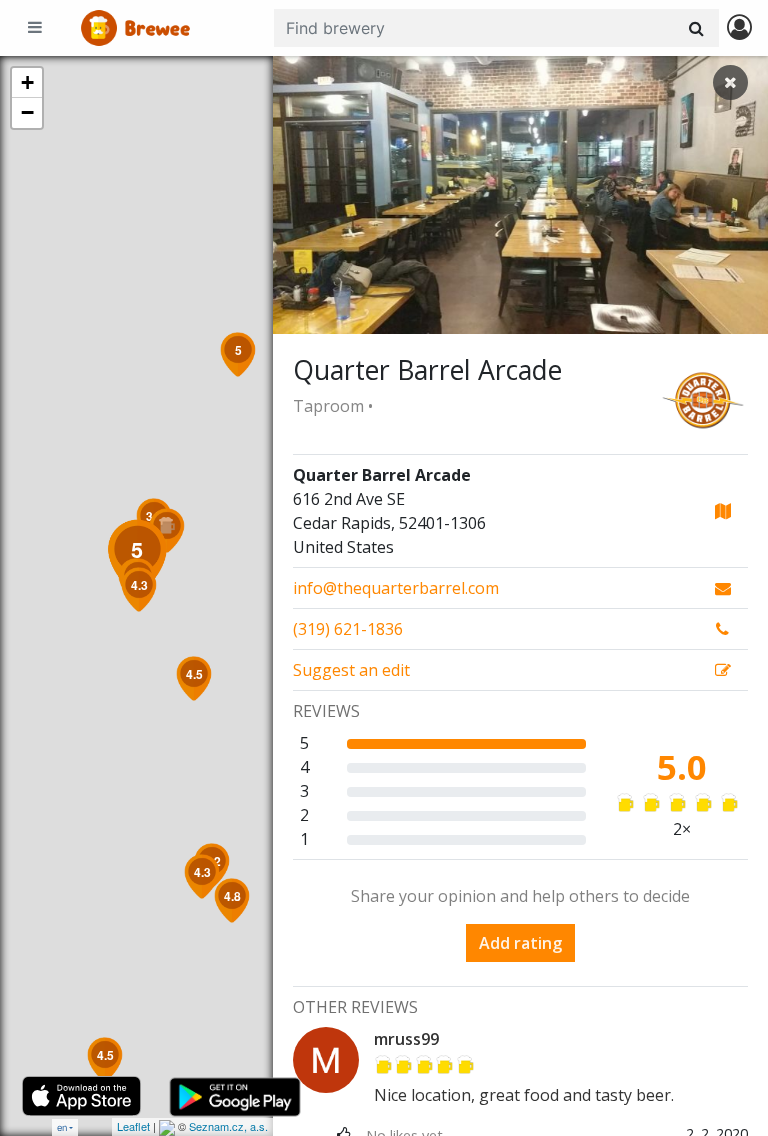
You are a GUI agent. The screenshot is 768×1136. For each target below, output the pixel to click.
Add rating (520, 943)
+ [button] (27, 82)
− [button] (27, 112)
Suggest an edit (351, 670)
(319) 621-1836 (348, 629)
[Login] (739, 28)
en (62, 1127)
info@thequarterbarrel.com (396, 588)
